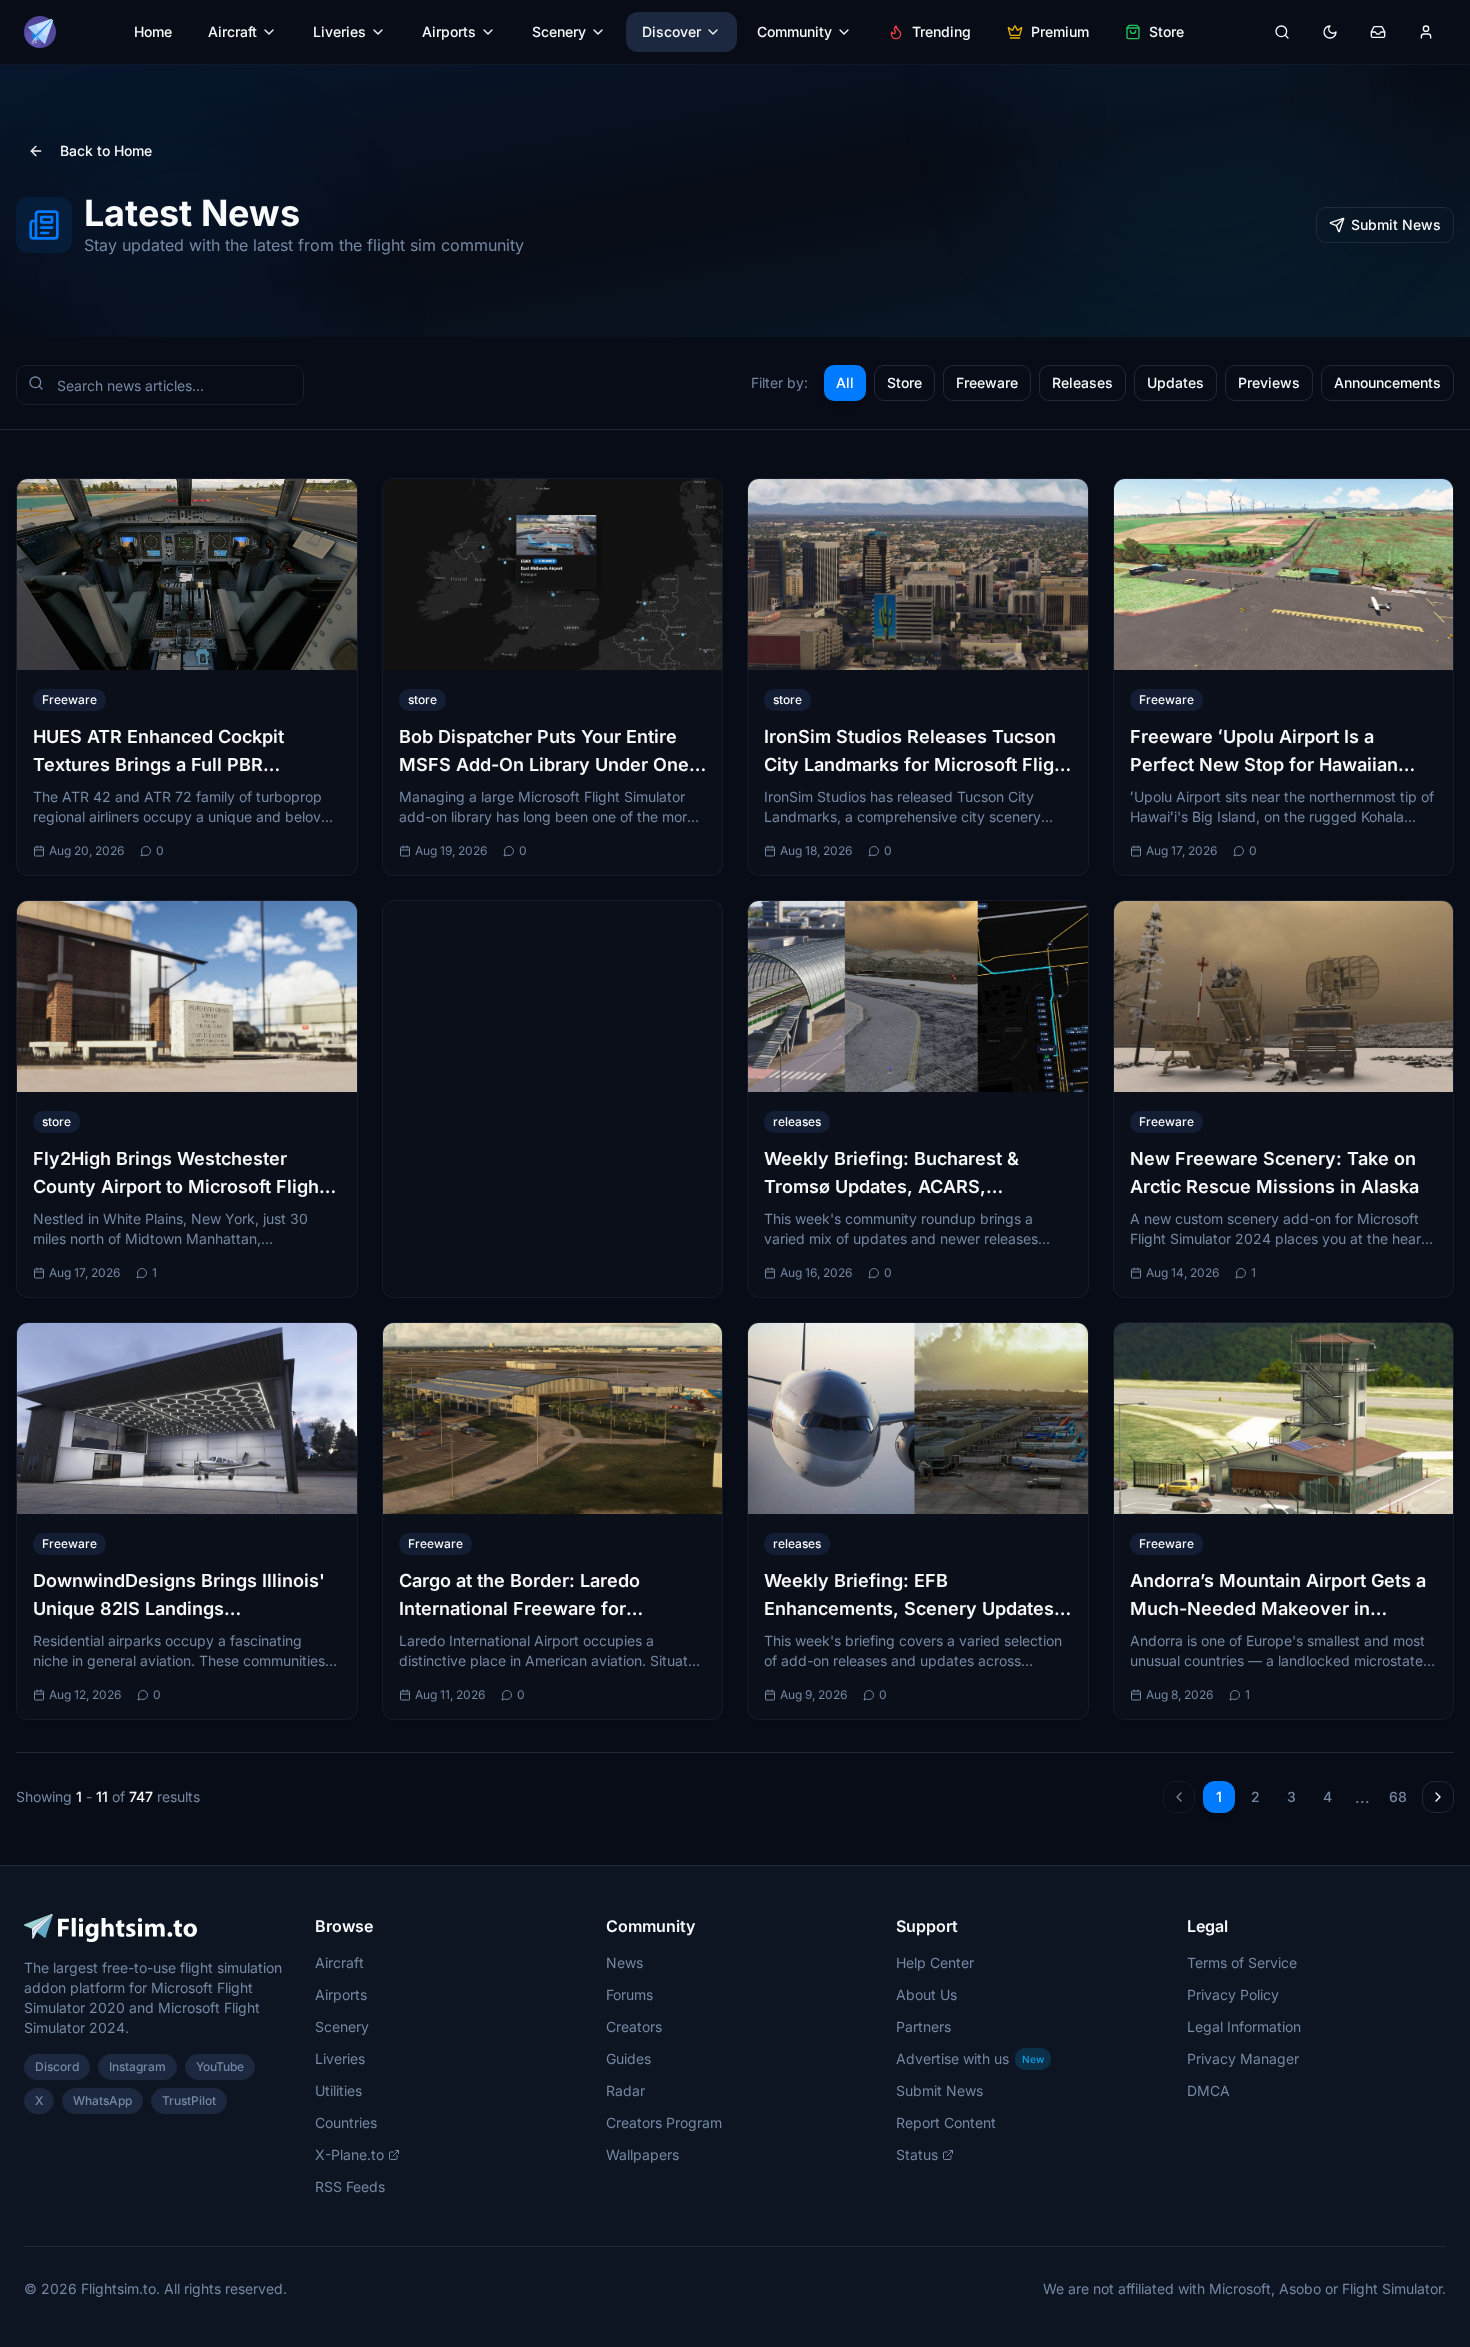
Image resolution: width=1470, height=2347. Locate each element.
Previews (1269, 382)
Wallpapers (642, 2154)
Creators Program (664, 2122)
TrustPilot (189, 2100)
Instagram (137, 2066)
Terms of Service (1242, 1962)
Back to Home (106, 150)
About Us (926, 1994)
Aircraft (232, 31)
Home (153, 31)
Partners (923, 2026)
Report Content (946, 2122)
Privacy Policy (1233, 1994)
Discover (671, 31)
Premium (1060, 31)
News (624, 1962)
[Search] (1282, 32)
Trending (941, 31)
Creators (634, 2026)
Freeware (987, 382)
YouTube (220, 2066)
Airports (449, 31)
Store (1166, 31)
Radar (625, 2090)
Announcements (1387, 382)
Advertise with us (970, 2058)
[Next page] (1438, 1797)
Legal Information (1244, 2026)
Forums (629, 1994)
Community (794, 31)
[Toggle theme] (1330, 32)
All (845, 382)
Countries (346, 2122)
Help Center (935, 1962)
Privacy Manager (1243, 2058)
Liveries (339, 31)
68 (1398, 1796)
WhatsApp (102, 2100)
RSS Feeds (350, 2186)
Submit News (1396, 224)
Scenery (559, 31)
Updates (1175, 382)
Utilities (338, 2090)
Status (917, 2154)
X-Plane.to (349, 2154)
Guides (628, 2058)
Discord (57, 2066)
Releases (1082, 382)
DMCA (1208, 2090)
